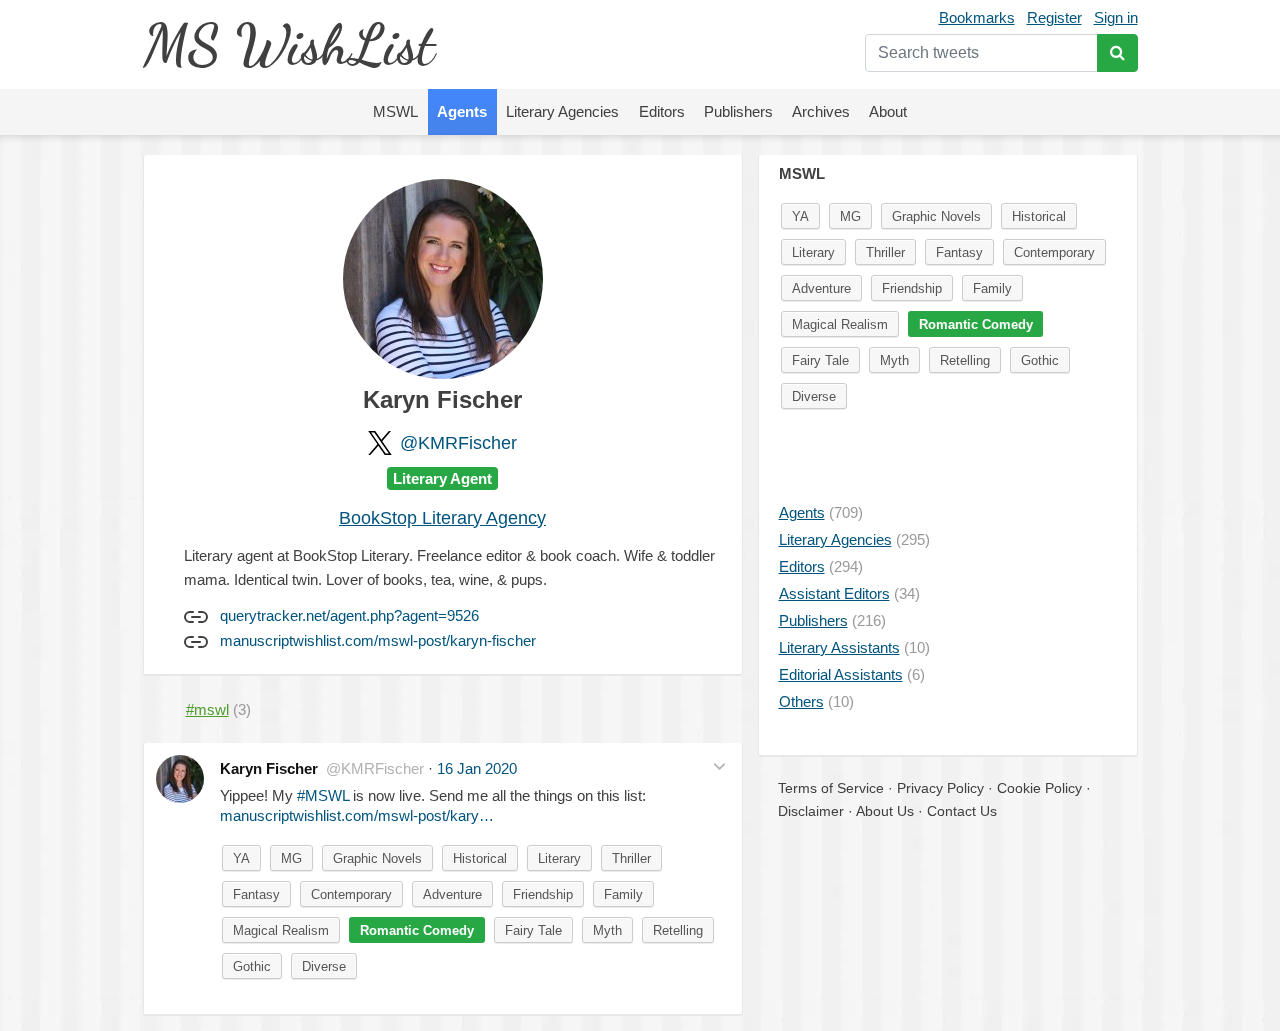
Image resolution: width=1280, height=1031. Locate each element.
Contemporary (351, 894)
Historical (480, 858)
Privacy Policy (940, 788)
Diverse (324, 966)
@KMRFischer (458, 443)
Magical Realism (281, 930)
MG (291, 858)
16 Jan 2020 (477, 768)
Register (1054, 17)
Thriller (631, 858)
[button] (719, 766)
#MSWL (323, 795)
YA (241, 858)
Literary (559, 858)
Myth (607, 930)
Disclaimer (811, 811)
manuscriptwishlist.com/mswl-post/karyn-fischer (378, 640)
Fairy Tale (533, 930)
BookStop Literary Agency (442, 518)
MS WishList (288, 44)
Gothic (252, 966)
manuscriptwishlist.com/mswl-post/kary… (357, 815)
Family (623, 894)
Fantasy (256, 894)
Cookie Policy (1039, 788)
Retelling (678, 930)
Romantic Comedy (417, 930)
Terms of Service (831, 788)
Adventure (452, 894)
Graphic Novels (377, 858)
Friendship (543, 894)
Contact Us (962, 811)
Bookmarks (977, 17)
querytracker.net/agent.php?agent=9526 (349, 615)
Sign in (1116, 17)
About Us (885, 811)
